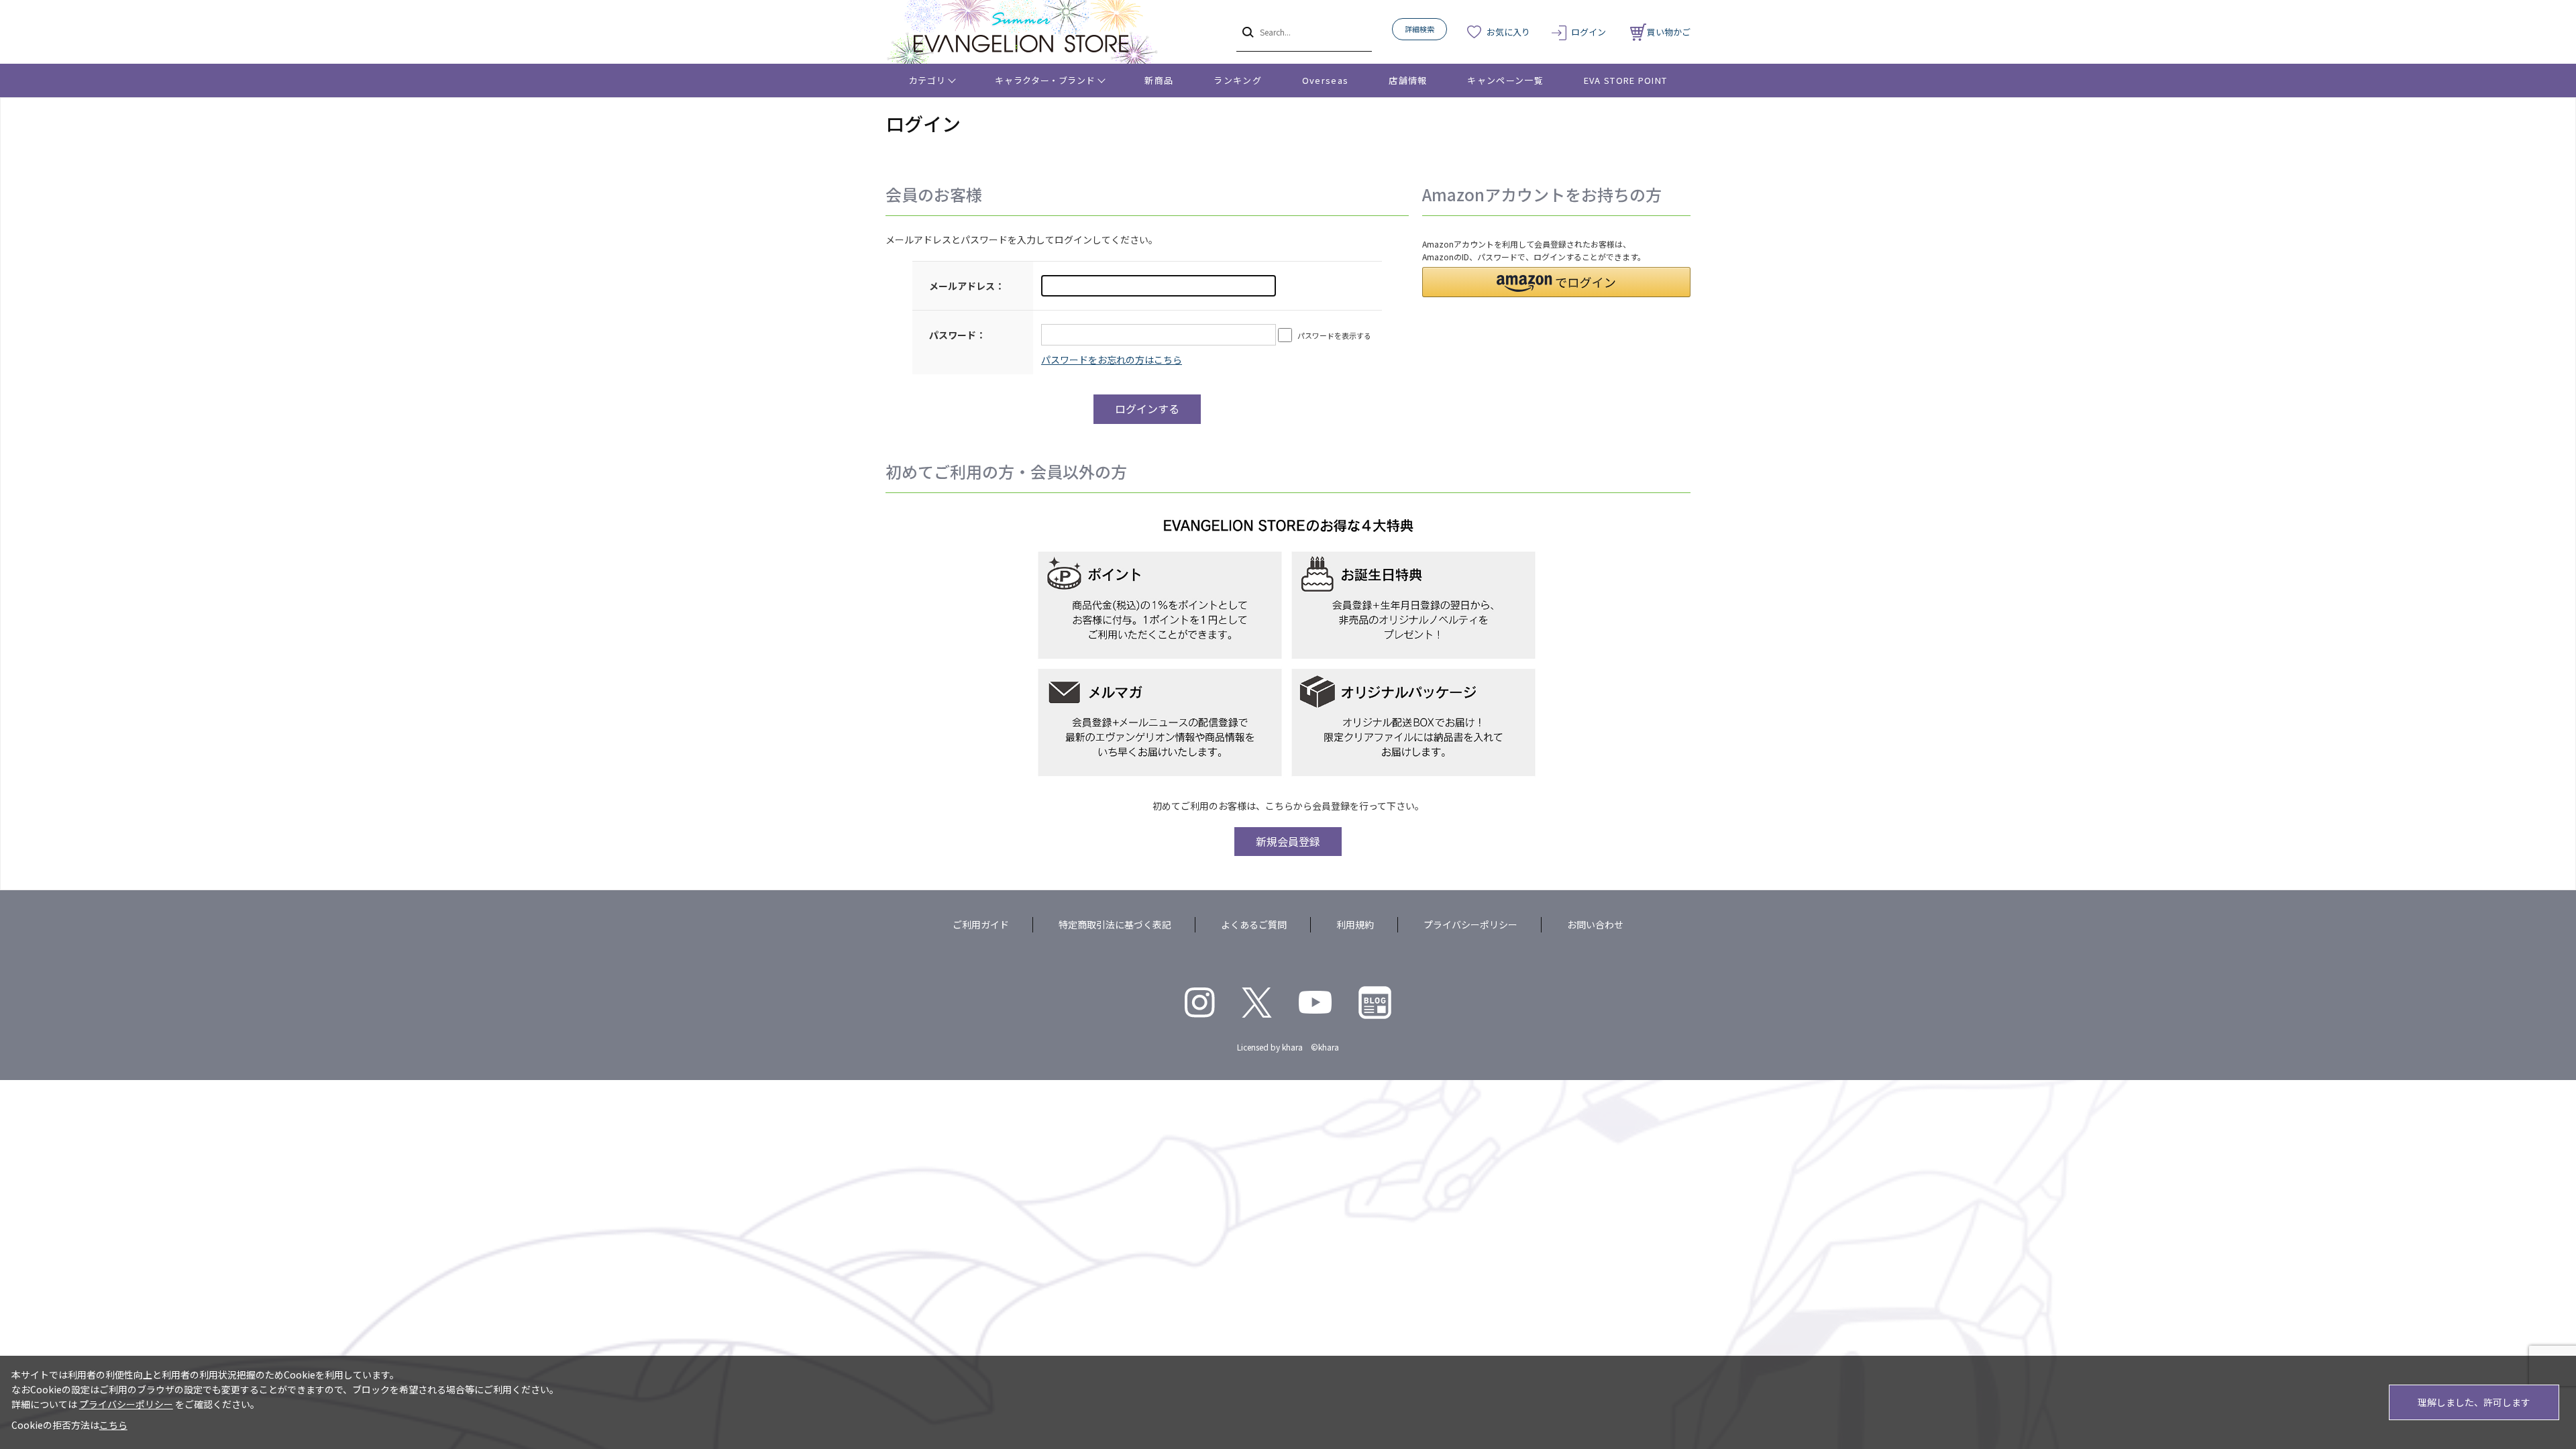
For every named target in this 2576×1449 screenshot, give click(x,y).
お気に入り (1508, 32)
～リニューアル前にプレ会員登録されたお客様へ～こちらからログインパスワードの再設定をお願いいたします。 (1112, 360)
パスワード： (957, 335)
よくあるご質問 (1254, 924)
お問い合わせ (1595, 924)
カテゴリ (927, 80)
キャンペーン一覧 (1505, 80)
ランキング (1238, 80)
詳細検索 (1419, 29)
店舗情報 (1408, 80)
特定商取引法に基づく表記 (1115, 924)
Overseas (1325, 80)
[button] (1556, 282)
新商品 (1159, 80)
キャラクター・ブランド (1045, 80)
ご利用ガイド (981, 924)
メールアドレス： (967, 286)
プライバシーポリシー (1470, 924)
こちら (113, 1425)
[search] (1247, 32)
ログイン (1589, 32)
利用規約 (1355, 924)
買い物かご (1669, 32)
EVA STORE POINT (1626, 80)
